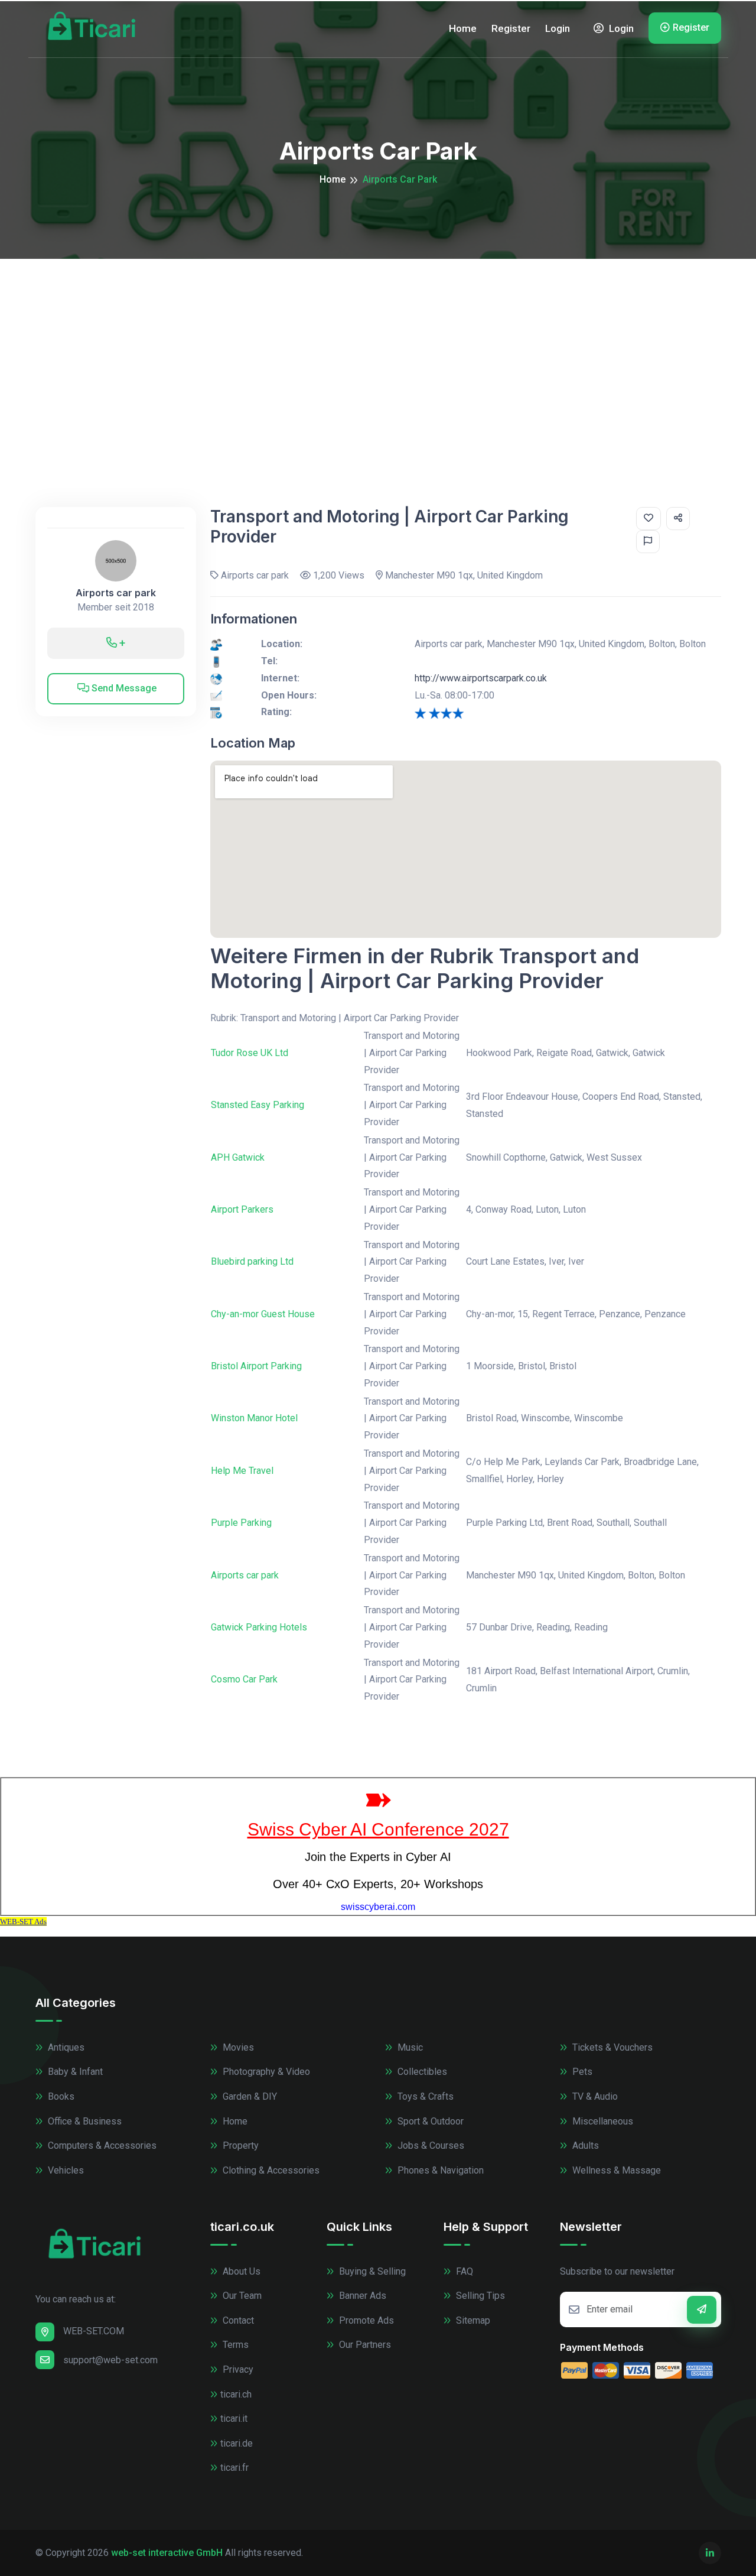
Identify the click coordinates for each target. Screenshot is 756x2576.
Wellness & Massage (615, 2170)
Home (463, 28)
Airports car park (116, 593)
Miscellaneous (602, 2121)
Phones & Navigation (439, 2170)
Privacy (237, 2369)
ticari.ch (236, 2394)
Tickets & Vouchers (611, 2047)
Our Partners (364, 2345)
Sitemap (472, 2320)
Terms (234, 2345)
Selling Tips (479, 2296)
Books (60, 2096)
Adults (584, 2145)
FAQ (463, 2271)
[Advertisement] (378, 347)
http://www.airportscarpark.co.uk (481, 678)
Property (239, 2145)
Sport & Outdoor (429, 2121)
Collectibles (421, 2072)
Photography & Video (265, 2072)
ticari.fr (234, 2468)
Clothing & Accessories (270, 2170)
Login (558, 28)
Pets (581, 2072)
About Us (240, 2271)
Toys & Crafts (424, 2096)
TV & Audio (594, 2096)
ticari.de (237, 2443)
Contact (237, 2320)
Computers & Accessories (101, 2145)
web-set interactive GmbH (167, 2553)
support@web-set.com (110, 2360)
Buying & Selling (371, 2271)
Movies (237, 2047)
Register (511, 28)
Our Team (241, 2296)
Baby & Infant (74, 2072)
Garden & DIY (249, 2096)
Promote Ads (365, 2320)
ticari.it (234, 2419)
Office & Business (84, 2121)
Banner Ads (361, 2296)
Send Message (123, 688)
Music (409, 2047)
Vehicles (65, 2170)
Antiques (65, 2047)
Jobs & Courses (430, 2145)
